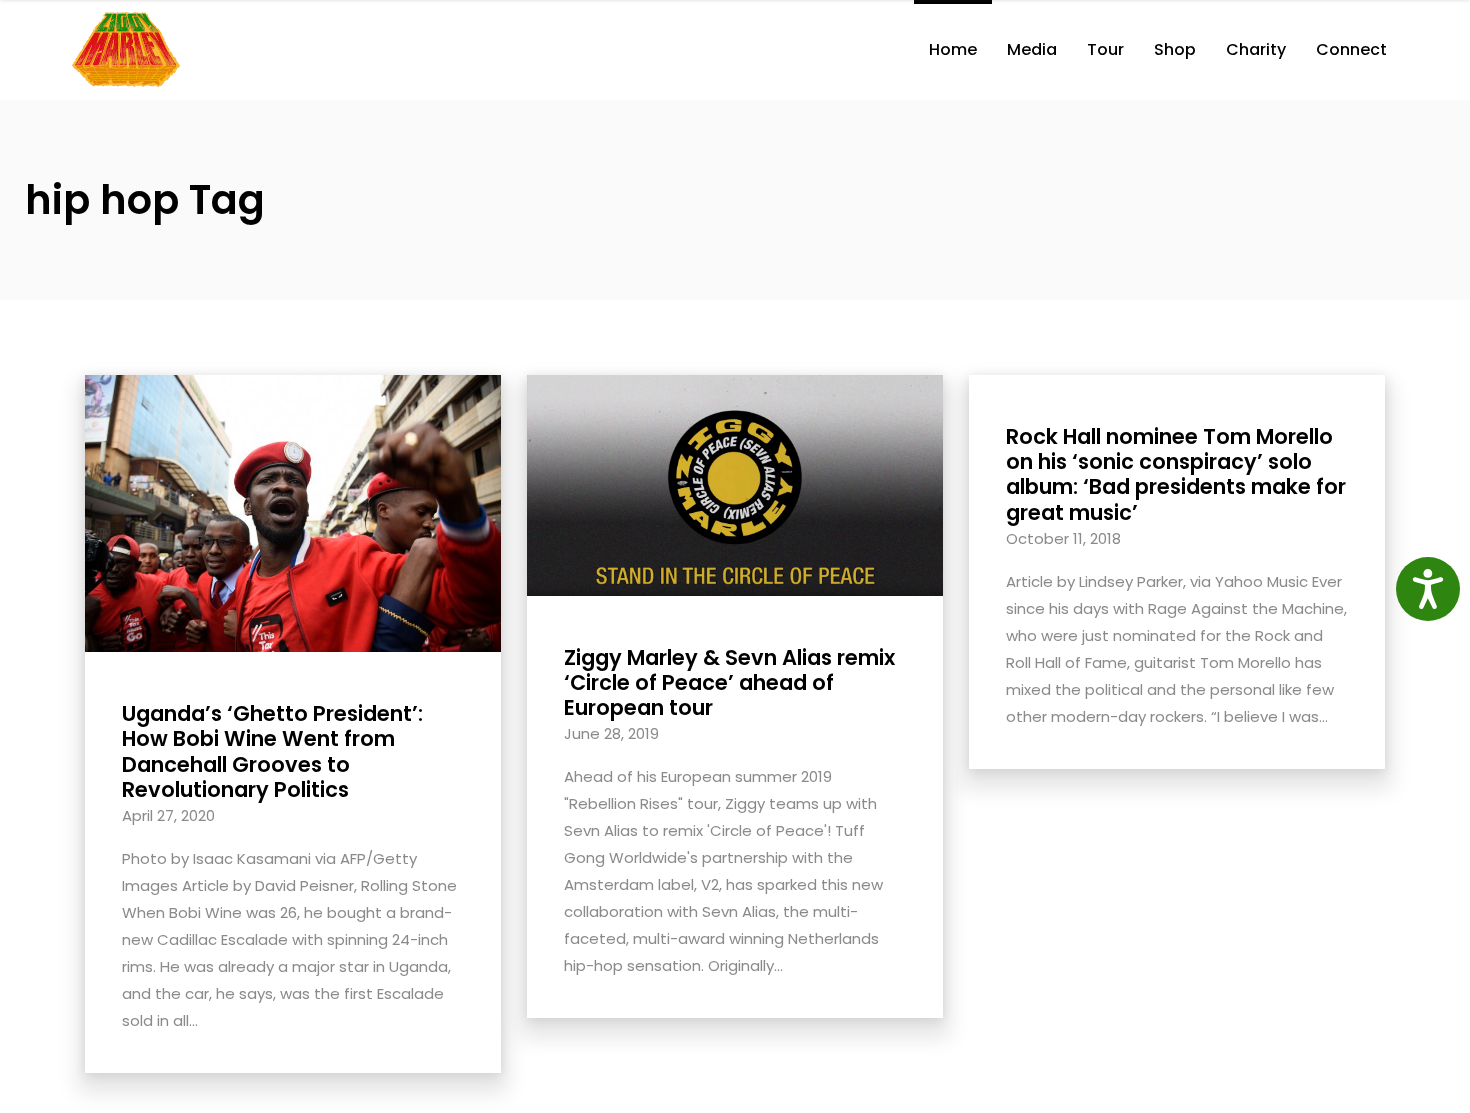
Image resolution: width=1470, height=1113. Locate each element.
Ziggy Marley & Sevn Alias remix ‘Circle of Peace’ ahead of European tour (729, 682)
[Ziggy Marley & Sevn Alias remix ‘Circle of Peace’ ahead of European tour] (735, 483)
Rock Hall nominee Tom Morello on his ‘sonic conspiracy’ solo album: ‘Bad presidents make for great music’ (1176, 474)
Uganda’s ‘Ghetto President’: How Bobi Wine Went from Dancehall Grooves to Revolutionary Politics (272, 751)
